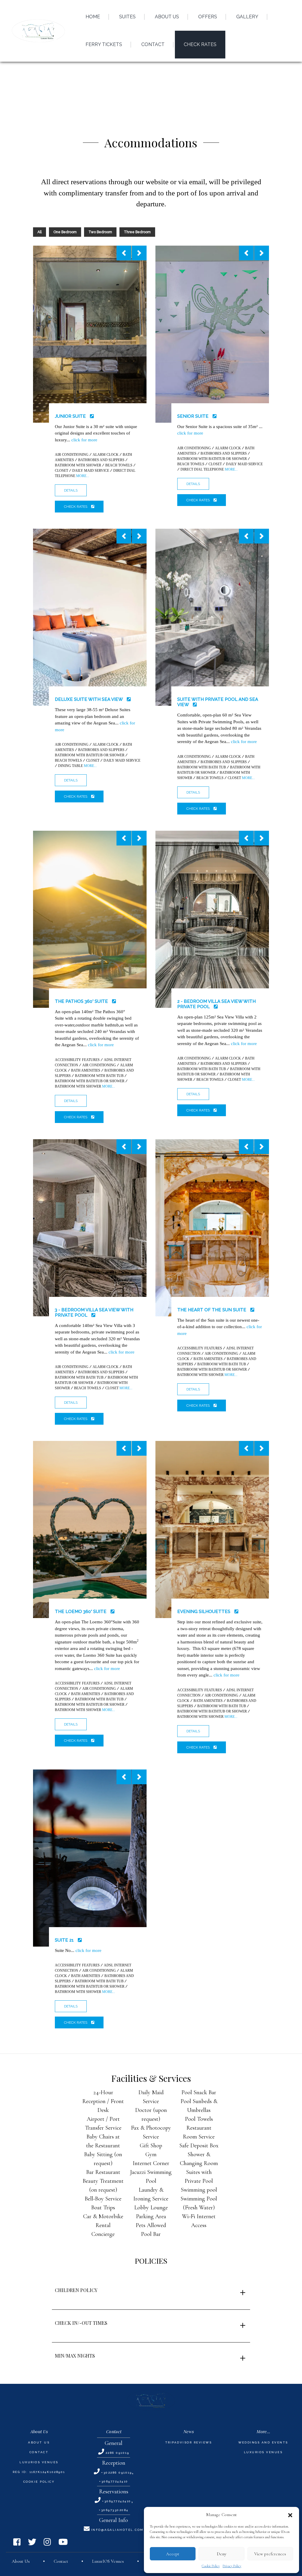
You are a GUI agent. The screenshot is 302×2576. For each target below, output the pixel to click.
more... (83, 476)
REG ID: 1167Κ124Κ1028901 (39, 2472)
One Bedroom (65, 232)
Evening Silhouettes (204, 1612)
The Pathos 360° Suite (82, 1001)
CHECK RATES (200, 44)
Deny (222, 2554)
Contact (39, 2452)
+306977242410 (114, 2481)
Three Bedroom (137, 232)
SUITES (127, 17)
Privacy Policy (232, 2566)
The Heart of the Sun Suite (212, 1310)
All (40, 232)
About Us (39, 2442)
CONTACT (153, 44)
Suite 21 (65, 1940)
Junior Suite (71, 416)
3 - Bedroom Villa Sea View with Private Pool (94, 1313)
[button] (290, 2515)
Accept (173, 2554)
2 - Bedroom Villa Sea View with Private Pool (216, 1004)
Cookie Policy (211, 2566)
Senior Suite (193, 416)
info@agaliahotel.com (117, 2530)
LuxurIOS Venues (39, 2462)
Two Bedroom (100, 232)
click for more (84, 440)
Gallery (247, 17)
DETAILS (71, 490)
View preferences (270, 2554)
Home (93, 17)
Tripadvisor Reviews (189, 2442)
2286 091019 (118, 2453)
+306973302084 (114, 2510)
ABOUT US (167, 17)
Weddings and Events (263, 2442)
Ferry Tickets (104, 44)
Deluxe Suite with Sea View (89, 699)
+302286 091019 (116, 2473)
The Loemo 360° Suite (81, 1612)
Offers (208, 17)
